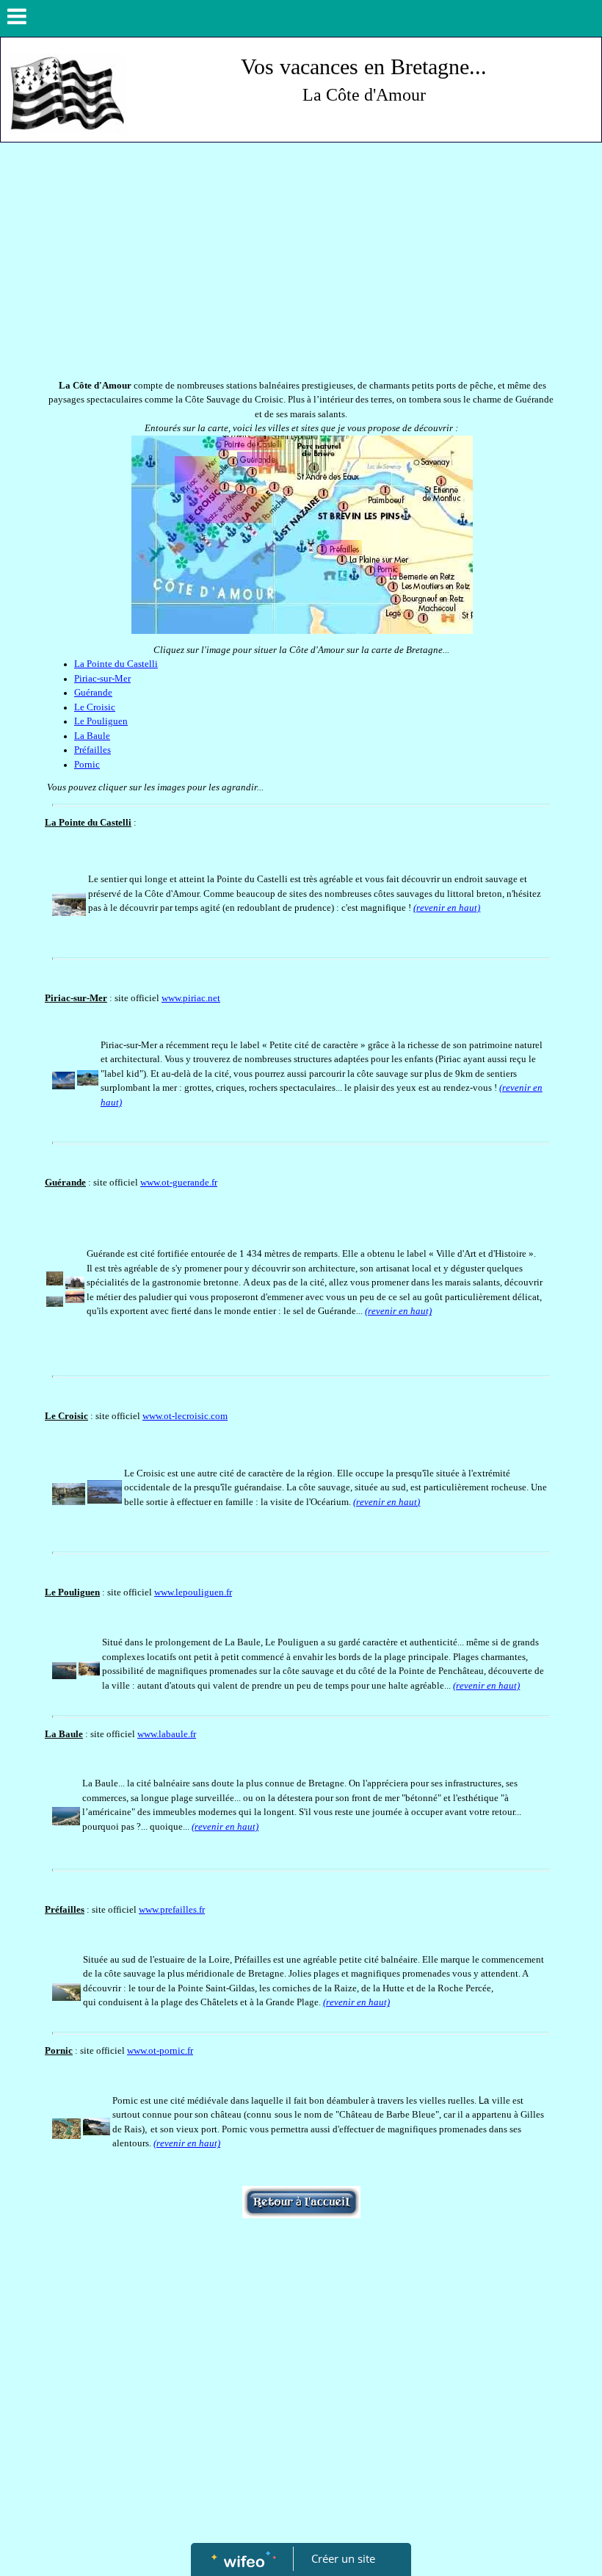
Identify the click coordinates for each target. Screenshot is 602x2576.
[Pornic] (66, 2128)
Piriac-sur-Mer (102, 678)
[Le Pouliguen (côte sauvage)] (89, 1667)
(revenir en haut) (447, 908)
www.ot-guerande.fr (179, 1182)
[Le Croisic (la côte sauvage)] (105, 1491)
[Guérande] (55, 1277)
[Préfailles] (66, 1991)
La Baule (92, 736)
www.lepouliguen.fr (193, 1592)
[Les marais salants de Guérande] (55, 1301)
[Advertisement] (301, 268)
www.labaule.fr (167, 1734)
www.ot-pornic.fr (160, 2050)
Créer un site (343, 2558)
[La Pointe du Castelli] (69, 903)
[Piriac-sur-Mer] (64, 1079)
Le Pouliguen (101, 721)
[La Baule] (66, 1815)
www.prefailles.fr (172, 1909)
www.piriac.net (191, 998)
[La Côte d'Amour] (302, 534)
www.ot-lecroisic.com (185, 1416)
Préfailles (93, 750)
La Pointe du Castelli (116, 664)
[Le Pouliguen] (64, 1670)
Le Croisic (95, 707)
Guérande (93, 692)
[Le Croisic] (69, 1493)
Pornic (87, 764)
